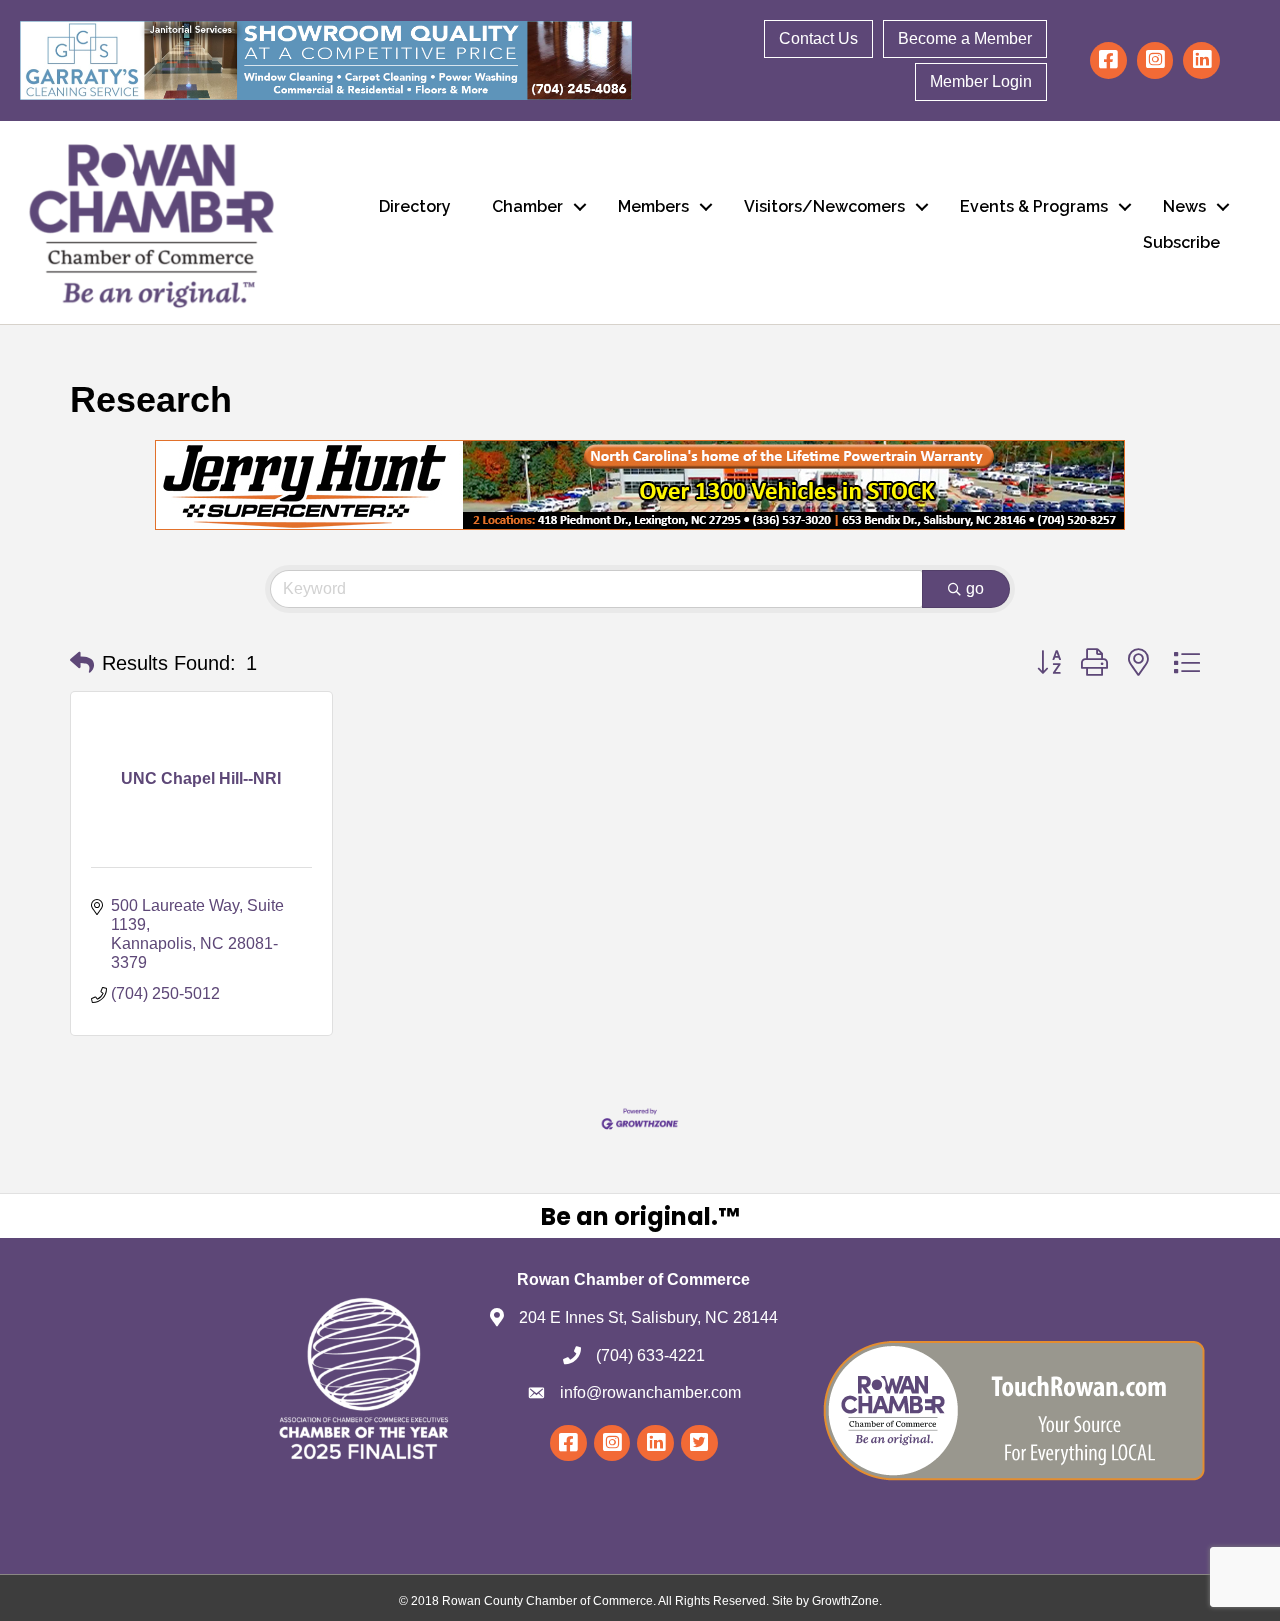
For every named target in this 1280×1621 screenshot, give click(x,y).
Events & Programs (1034, 206)
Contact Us (818, 38)
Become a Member (965, 38)
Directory (415, 206)
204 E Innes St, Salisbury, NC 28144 (648, 1317)
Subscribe (1181, 242)
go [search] (975, 588)
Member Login (981, 81)
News (1184, 206)
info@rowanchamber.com (650, 1392)
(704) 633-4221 (650, 1355)
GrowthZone (845, 1601)
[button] (82, 663)
